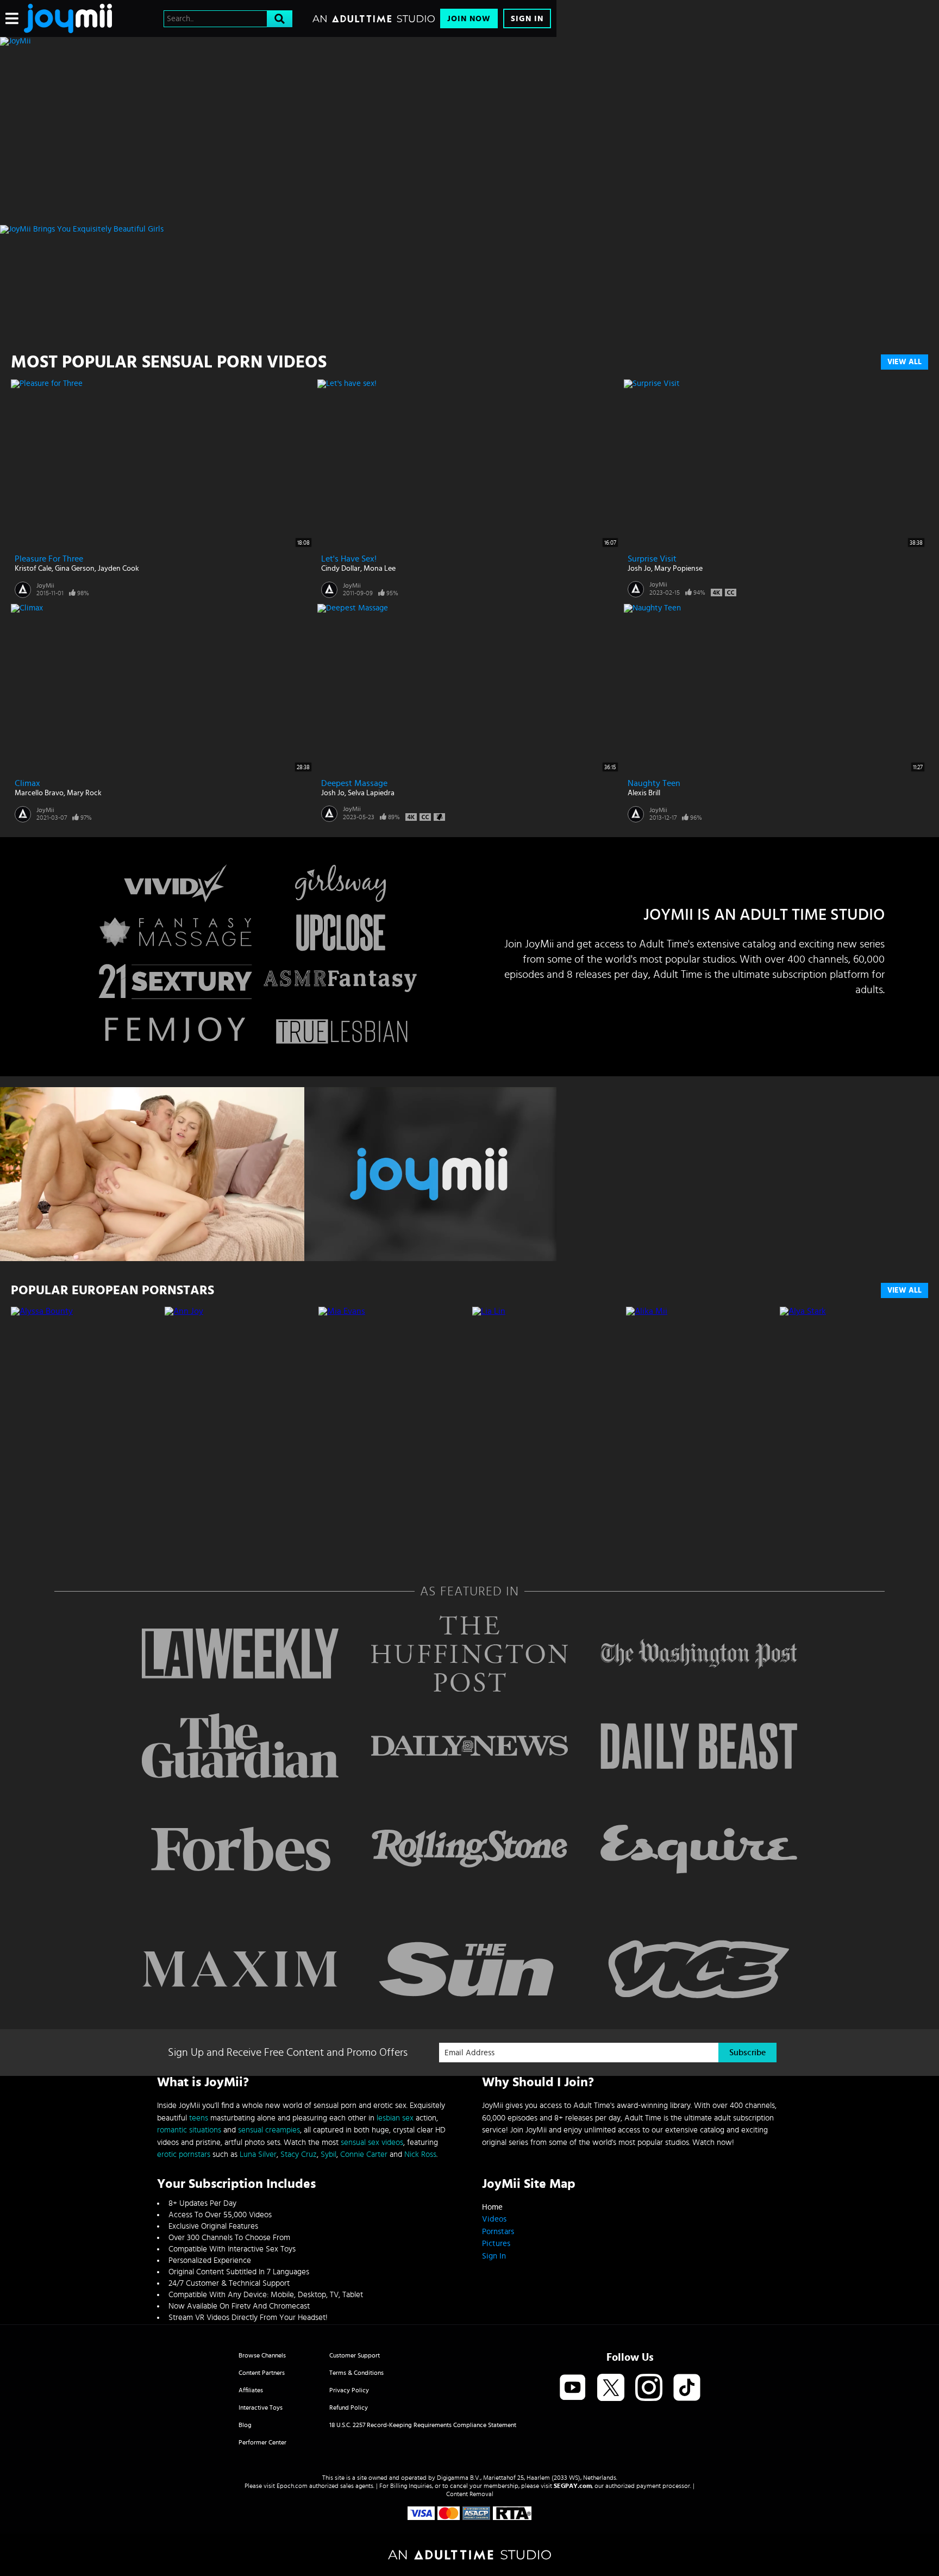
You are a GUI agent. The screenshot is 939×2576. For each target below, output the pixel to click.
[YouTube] (573, 2388)
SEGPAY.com (573, 2486)
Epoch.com (292, 2486)
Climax (27, 783)
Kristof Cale (33, 569)
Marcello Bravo (39, 793)
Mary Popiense (678, 569)
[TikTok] (687, 2388)
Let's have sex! (349, 559)
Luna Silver (258, 2154)
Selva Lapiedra (371, 793)
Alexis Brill (644, 793)
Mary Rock (84, 793)
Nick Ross (420, 2154)
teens (199, 2118)
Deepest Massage (354, 783)
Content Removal (470, 2494)
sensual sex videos (372, 2142)
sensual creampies (269, 2130)
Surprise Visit (652, 559)
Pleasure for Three (49, 559)
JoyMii (45, 585)
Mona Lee (380, 569)
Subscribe (747, 2053)
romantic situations (189, 2130)
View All (904, 362)
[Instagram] (649, 2388)
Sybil (328, 2154)
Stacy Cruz (299, 2154)
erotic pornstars (184, 2154)
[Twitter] (611, 2388)
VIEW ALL (904, 1290)
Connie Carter (364, 2154)
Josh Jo (639, 569)
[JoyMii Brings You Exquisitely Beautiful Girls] (278, 229)
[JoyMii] (278, 41)
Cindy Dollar (341, 569)
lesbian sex (395, 2118)
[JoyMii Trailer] (278, 1174)
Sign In (527, 19)
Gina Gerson (75, 569)
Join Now (469, 19)
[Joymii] (68, 18)
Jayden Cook (118, 569)
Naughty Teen (654, 783)
